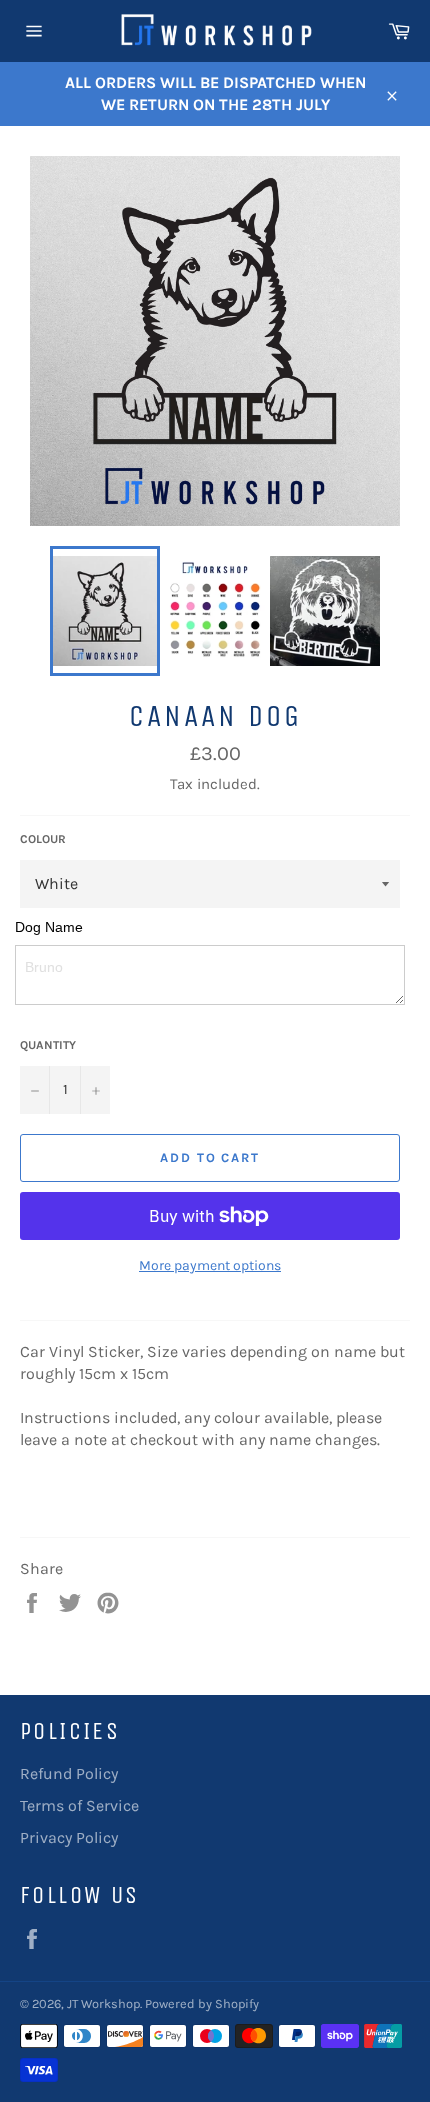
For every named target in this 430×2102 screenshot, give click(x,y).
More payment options (210, 1265)
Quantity (48, 1045)
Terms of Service (79, 1805)
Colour (43, 839)
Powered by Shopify (202, 2003)
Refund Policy (69, 1773)
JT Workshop (103, 2003)
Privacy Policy (69, 1837)
